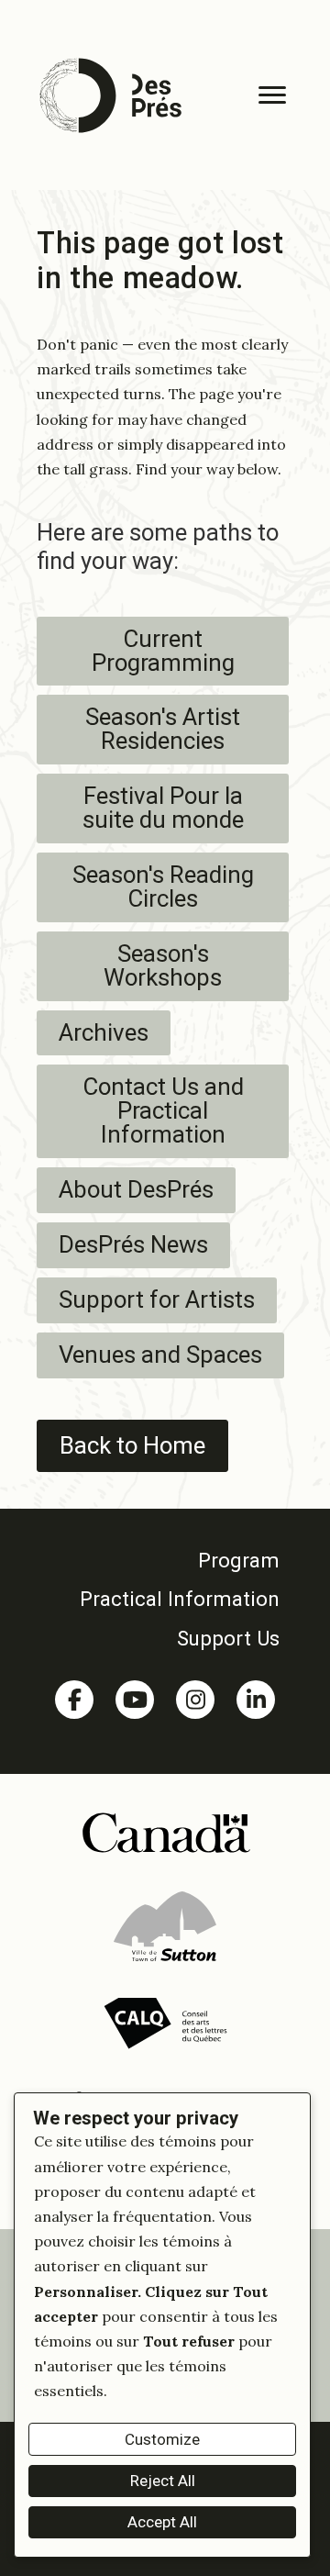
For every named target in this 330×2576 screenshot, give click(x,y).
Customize (162, 2439)
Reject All (163, 2481)
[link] (165, 1560)
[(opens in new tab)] (165, 1831)
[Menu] (272, 95)
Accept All (162, 2522)
